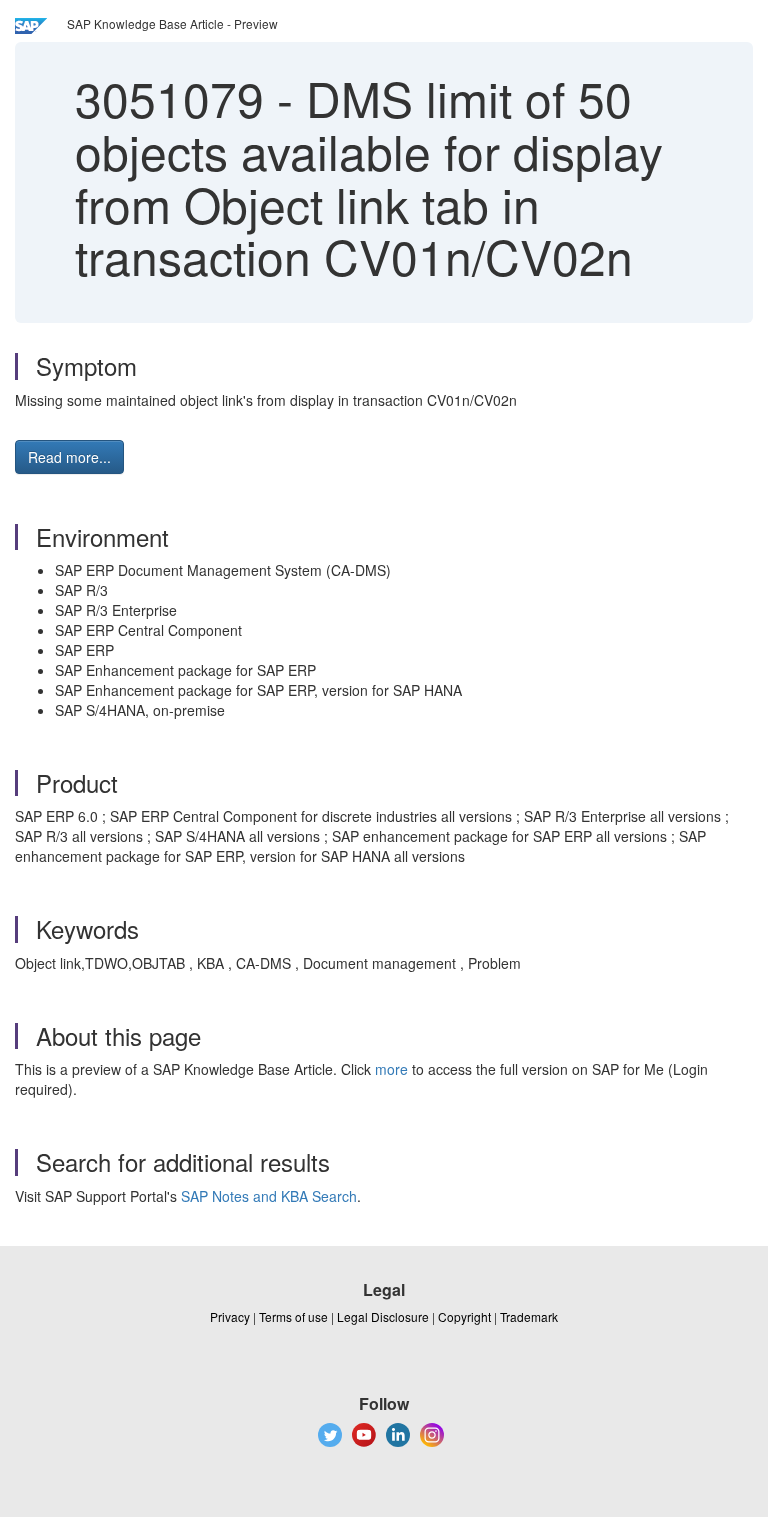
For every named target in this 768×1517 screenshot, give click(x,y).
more (391, 1069)
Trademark (529, 1316)
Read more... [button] (69, 457)
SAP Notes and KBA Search (269, 1196)
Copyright (464, 1316)
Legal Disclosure (383, 1316)
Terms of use (293, 1316)
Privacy (230, 1316)
